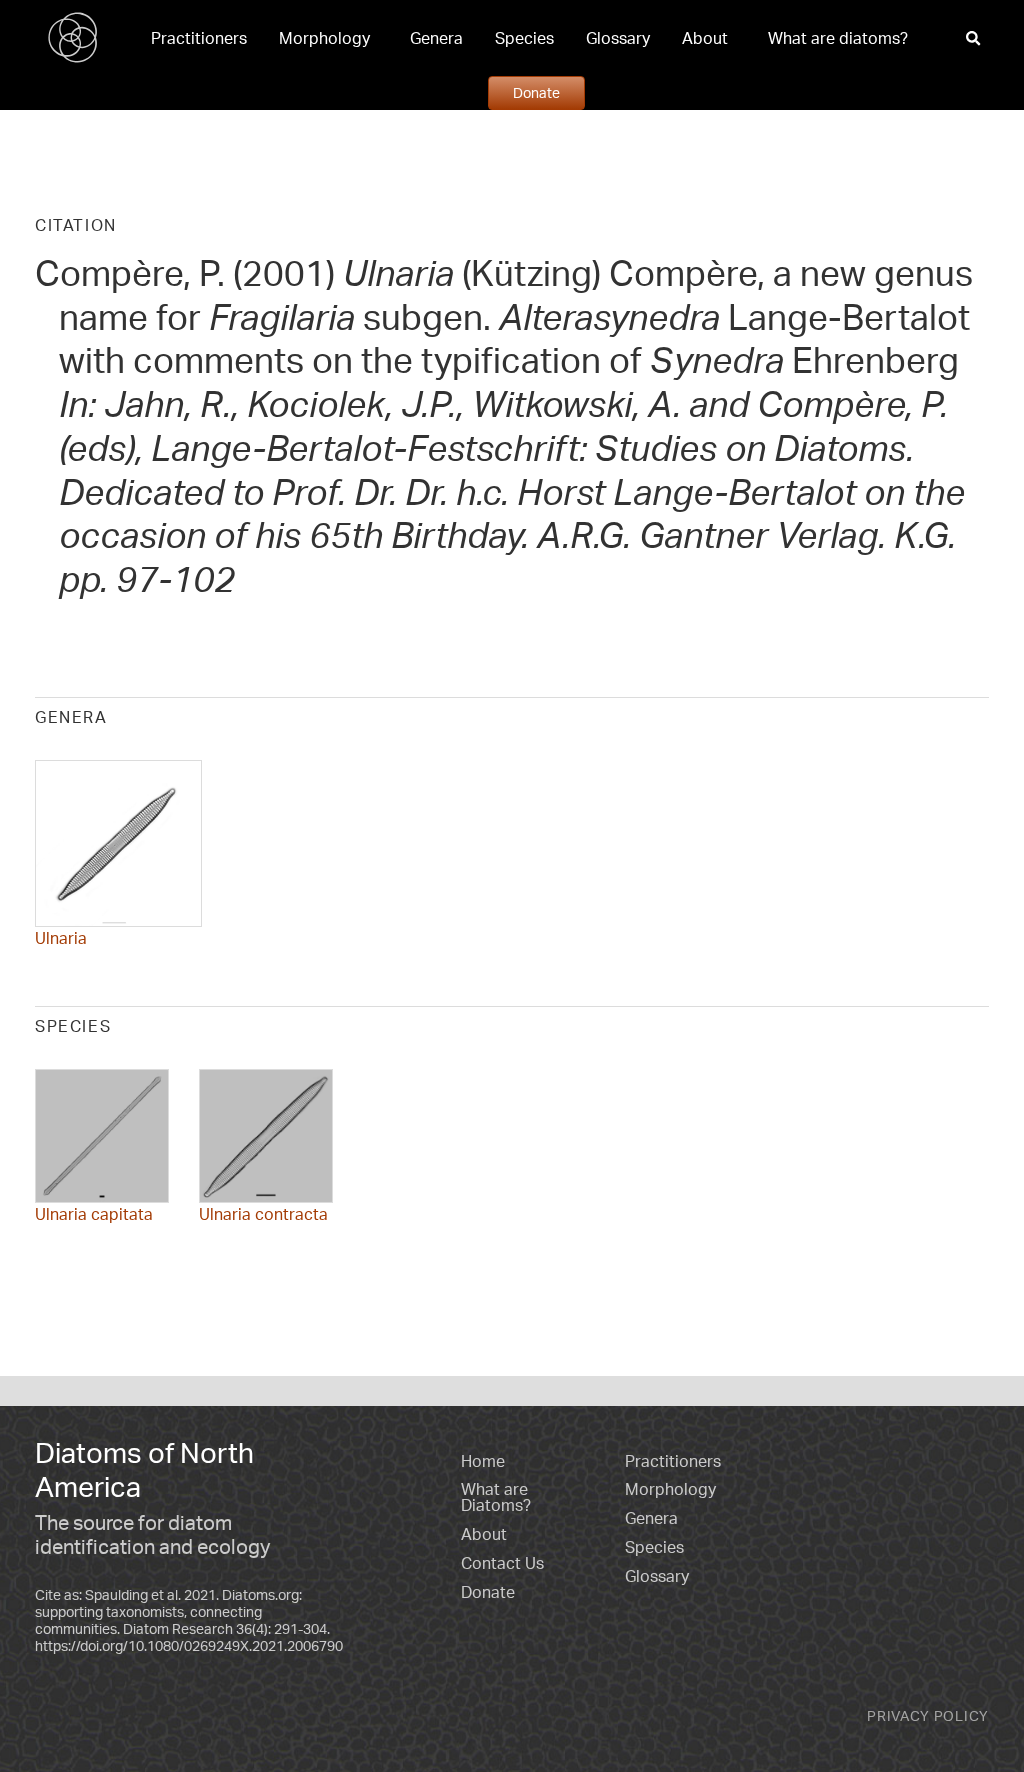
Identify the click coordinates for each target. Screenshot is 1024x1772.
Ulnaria (61, 938)
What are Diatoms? (496, 1497)
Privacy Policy (928, 1715)
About (705, 38)
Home (483, 1461)
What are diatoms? (838, 38)
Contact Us (502, 1563)
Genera (436, 38)
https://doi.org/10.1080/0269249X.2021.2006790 (189, 1645)
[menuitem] (199, 38)
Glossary (618, 38)
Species (524, 38)
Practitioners (199, 38)
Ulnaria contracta (263, 1214)
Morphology (324, 38)
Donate (536, 92)
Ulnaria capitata (94, 1214)
